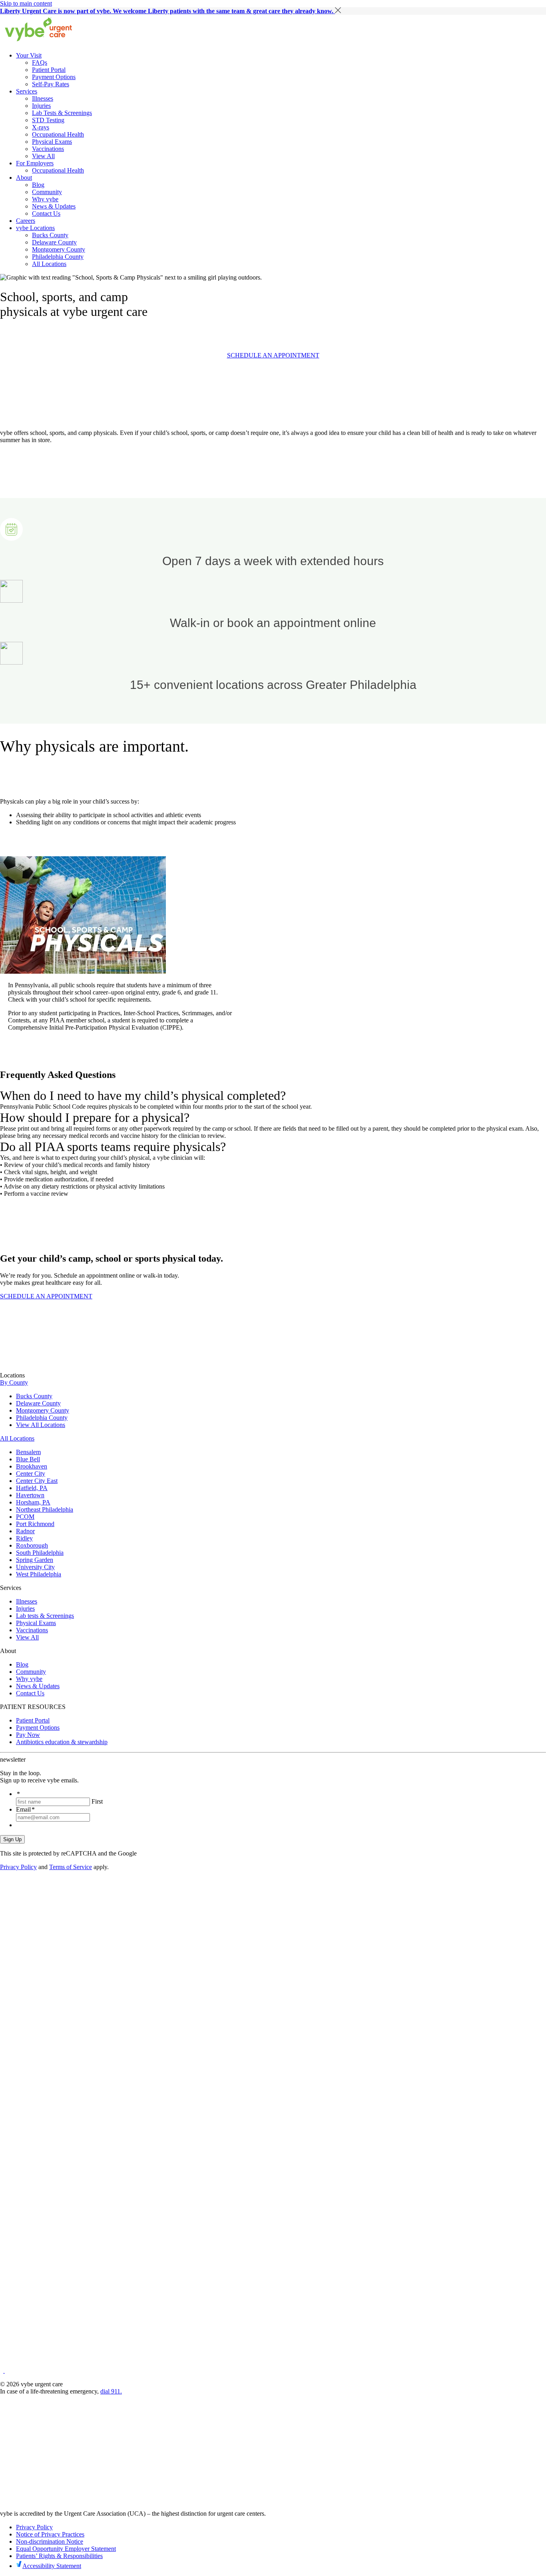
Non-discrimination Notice (50, 2541)
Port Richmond (35, 1524)
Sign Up (12, 1839)
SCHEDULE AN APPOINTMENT (273, 355)
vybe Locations (35, 228)
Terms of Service (71, 1867)
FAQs (40, 63)
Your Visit (29, 55)
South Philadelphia (40, 1553)
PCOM (25, 1517)
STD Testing (48, 120)
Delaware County (54, 242)
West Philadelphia (39, 1574)
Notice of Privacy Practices (50, 2534)
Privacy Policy (18, 1867)
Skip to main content (26, 3)
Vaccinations (48, 149)
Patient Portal (49, 70)
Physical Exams (52, 142)
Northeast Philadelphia (45, 1509)
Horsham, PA (33, 1502)
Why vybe (45, 199)
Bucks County (50, 235)
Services (27, 91)
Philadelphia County (58, 257)
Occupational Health (58, 134)
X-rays (41, 127)
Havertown (30, 1495)
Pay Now (28, 1735)
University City (35, 1567)
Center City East (37, 1481)
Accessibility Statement (52, 2566)
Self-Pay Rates (51, 84)
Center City (31, 1474)
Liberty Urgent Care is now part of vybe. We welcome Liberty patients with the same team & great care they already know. (167, 11)
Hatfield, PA (32, 1488)
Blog (38, 185)
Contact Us (46, 213)
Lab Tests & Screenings (62, 113)
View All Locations (41, 1425)
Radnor (25, 1531)
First (97, 1801)
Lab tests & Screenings (45, 1616)
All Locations (49, 264)
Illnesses (43, 98)
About (24, 178)
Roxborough (32, 1545)
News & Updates (54, 206)
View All (43, 156)
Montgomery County (59, 249)
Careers (26, 221)
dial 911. (111, 2391)
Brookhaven (32, 1466)
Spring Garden (35, 1560)
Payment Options (54, 77)
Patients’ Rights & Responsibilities (59, 2556)
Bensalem (28, 1452)
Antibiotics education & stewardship (62, 1742)
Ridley (24, 1538)
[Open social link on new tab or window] (2, 2371)
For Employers (35, 163)
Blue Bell (28, 1459)
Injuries (41, 106)
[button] (338, 10)
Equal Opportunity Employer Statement (66, 2549)
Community (47, 192)
